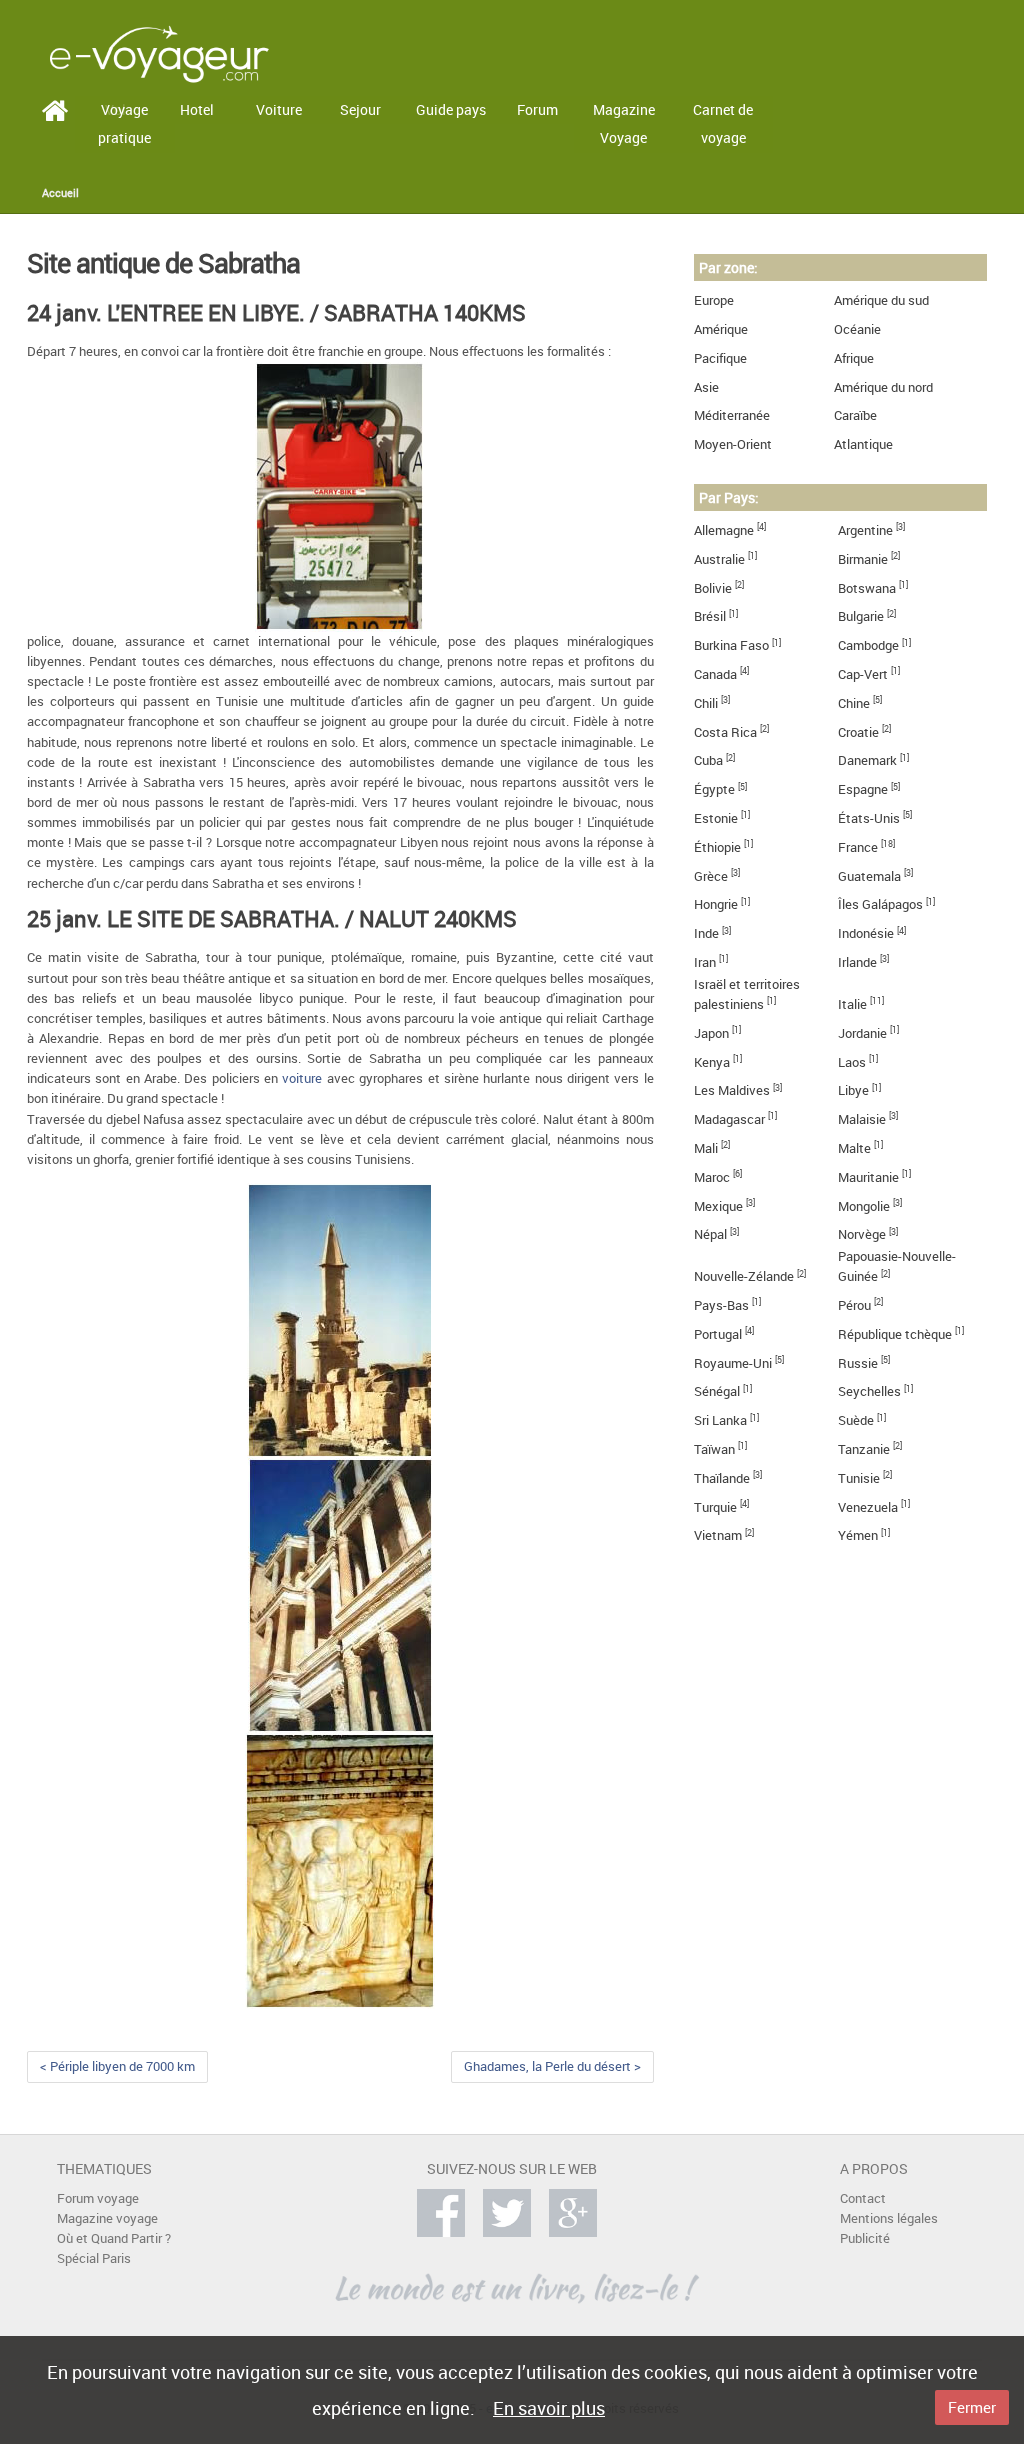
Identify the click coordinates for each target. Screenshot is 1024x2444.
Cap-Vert (863, 674)
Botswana (867, 588)
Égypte (714, 789)
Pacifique (720, 358)
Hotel (197, 109)
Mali (706, 1148)
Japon (711, 1033)
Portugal (718, 1334)
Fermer (972, 2407)
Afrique (854, 358)
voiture (302, 1078)
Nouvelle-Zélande (744, 1276)
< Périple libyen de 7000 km (117, 2066)
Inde (706, 933)
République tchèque (895, 1334)
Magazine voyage (107, 2218)
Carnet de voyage (723, 124)
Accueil (60, 193)
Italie (852, 1004)
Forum (537, 109)
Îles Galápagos (880, 904)
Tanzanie (864, 1449)
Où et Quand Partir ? (114, 2238)
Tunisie (859, 1478)
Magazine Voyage (624, 124)
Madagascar (729, 1119)
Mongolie (864, 1206)
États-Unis (869, 818)
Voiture (279, 109)
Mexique (718, 1206)
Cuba (708, 760)
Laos (852, 1062)
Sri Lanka (720, 1420)
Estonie (716, 818)
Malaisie (862, 1119)
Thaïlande (722, 1478)
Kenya (712, 1062)
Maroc (712, 1177)
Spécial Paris (94, 2258)
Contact (863, 2198)
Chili (706, 703)
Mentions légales (889, 2218)
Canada (715, 674)
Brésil (710, 616)
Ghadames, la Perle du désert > (552, 2066)
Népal (710, 1234)
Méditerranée (732, 415)
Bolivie (713, 588)
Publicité (865, 2238)
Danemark (867, 760)
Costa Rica (725, 732)
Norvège (862, 1234)
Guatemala (869, 876)
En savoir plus (549, 2408)
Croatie (858, 732)
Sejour (360, 109)
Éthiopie (717, 847)
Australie (719, 559)
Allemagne (724, 530)
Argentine (865, 530)
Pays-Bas (721, 1305)
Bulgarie (861, 616)
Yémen (858, 1535)
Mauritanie (868, 1177)
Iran (705, 962)
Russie (858, 1363)
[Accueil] (159, 52)
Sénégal (717, 1391)
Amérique (721, 329)
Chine (854, 703)
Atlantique (863, 444)
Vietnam (718, 1535)
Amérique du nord (883, 387)
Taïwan (714, 1449)
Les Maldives (732, 1090)
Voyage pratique (124, 124)
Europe (714, 300)
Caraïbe (855, 415)
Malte (854, 1148)
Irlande (857, 962)
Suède (856, 1420)
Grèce (711, 876)
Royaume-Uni (733, 1363)
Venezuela (868, 1507)
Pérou (854, 1305)
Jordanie (862, 1033)
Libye (853, 1090)
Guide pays (451, 109)
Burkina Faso (731, 645)
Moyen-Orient (733, 444)
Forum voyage (98, 2198)
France (858, 847)
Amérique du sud (881, 300)
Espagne (863, 789)
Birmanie (863, 559)
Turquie (715, 1507)
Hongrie (716, 904)
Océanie (857, 329)
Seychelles (869, 1391)
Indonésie (866, 933)
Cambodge (868, 645)
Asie (706, 387)
